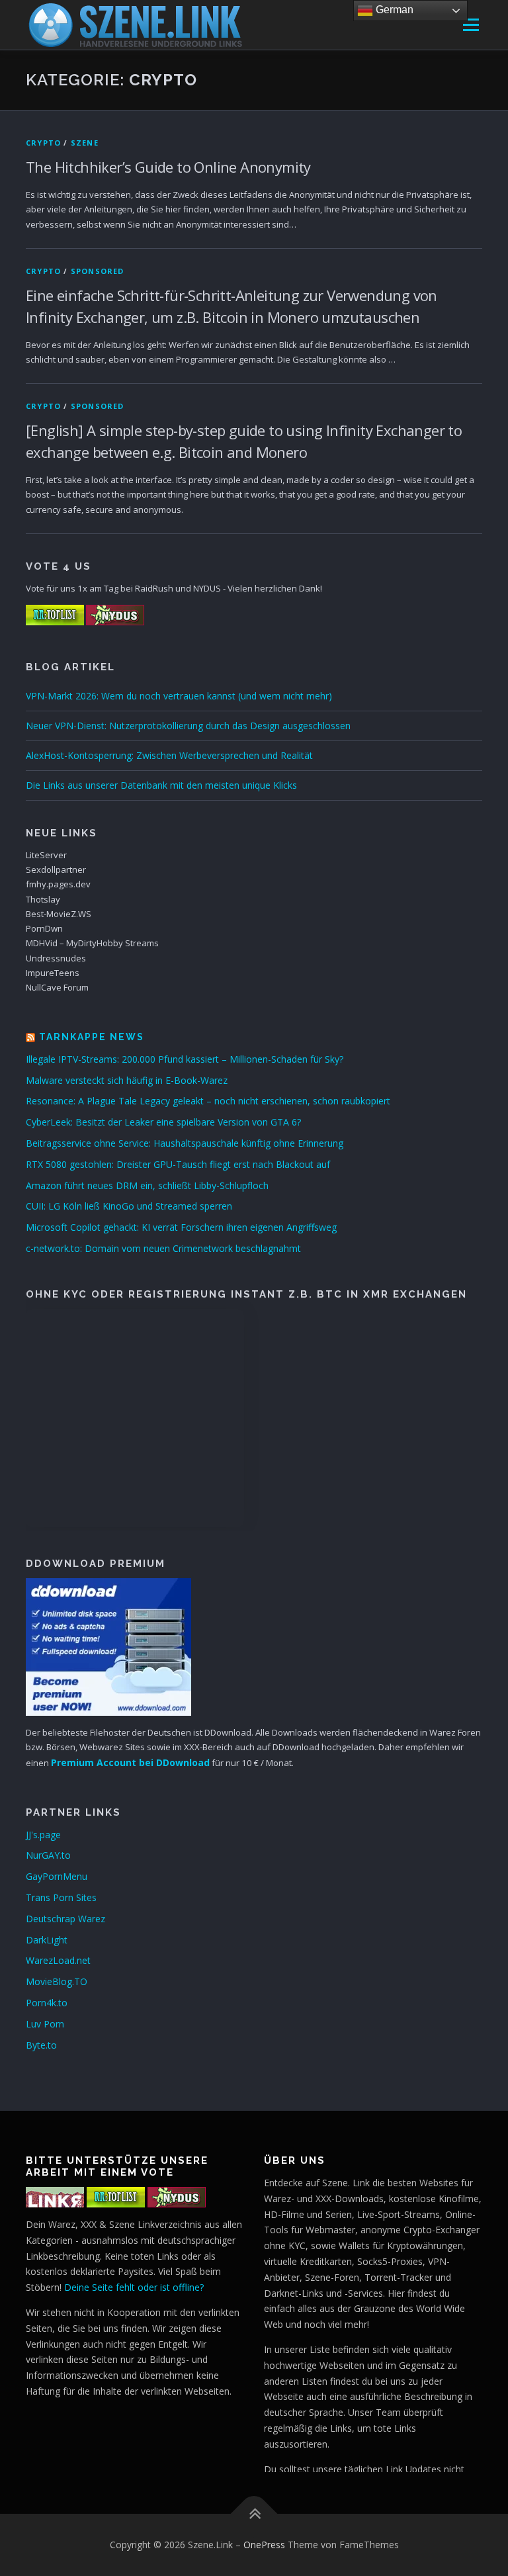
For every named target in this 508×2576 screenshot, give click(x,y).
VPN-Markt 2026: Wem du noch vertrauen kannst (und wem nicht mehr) (179, 696)
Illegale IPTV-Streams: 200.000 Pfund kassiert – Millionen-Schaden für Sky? (185, 1059)
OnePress (264, 2545)
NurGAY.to (48, 1855)
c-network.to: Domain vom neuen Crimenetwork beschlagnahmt (163, 1248)
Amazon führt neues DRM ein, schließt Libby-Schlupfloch (147, 1185)
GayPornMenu (57, 1876)
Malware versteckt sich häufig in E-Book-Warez (127, 1080)
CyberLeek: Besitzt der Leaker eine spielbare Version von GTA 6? (163, 1122)
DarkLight (47, 1940)
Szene (85, 143)
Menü (471, 24)
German (393, 10)
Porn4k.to (47, 2003)
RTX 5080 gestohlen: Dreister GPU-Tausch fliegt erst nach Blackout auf (178, 1164)
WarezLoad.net (58, 1960)
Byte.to (41, 2045)
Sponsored (98, 271)
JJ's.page (43, 1835)
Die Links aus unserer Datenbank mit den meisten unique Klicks (161, 785)
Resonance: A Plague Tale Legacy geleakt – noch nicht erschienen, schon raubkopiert (208, 1101)
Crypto (43, 143)
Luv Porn (45, 2024)
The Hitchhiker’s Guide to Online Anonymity (168, 167)
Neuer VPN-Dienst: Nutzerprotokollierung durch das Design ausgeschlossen (188, 726)
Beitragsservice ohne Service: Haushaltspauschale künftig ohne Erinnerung (185, 1143)
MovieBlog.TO (57, 1981)
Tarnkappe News (92, 1037)
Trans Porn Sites (61, 1897)
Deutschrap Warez (65, 1919)
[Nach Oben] (254, 2513)
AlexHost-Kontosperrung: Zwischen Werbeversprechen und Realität (169, 755)
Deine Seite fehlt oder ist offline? (134, 2287)
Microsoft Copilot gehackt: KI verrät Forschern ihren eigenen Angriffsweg (181, 1227)
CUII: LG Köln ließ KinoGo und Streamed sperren (129, 1206)
